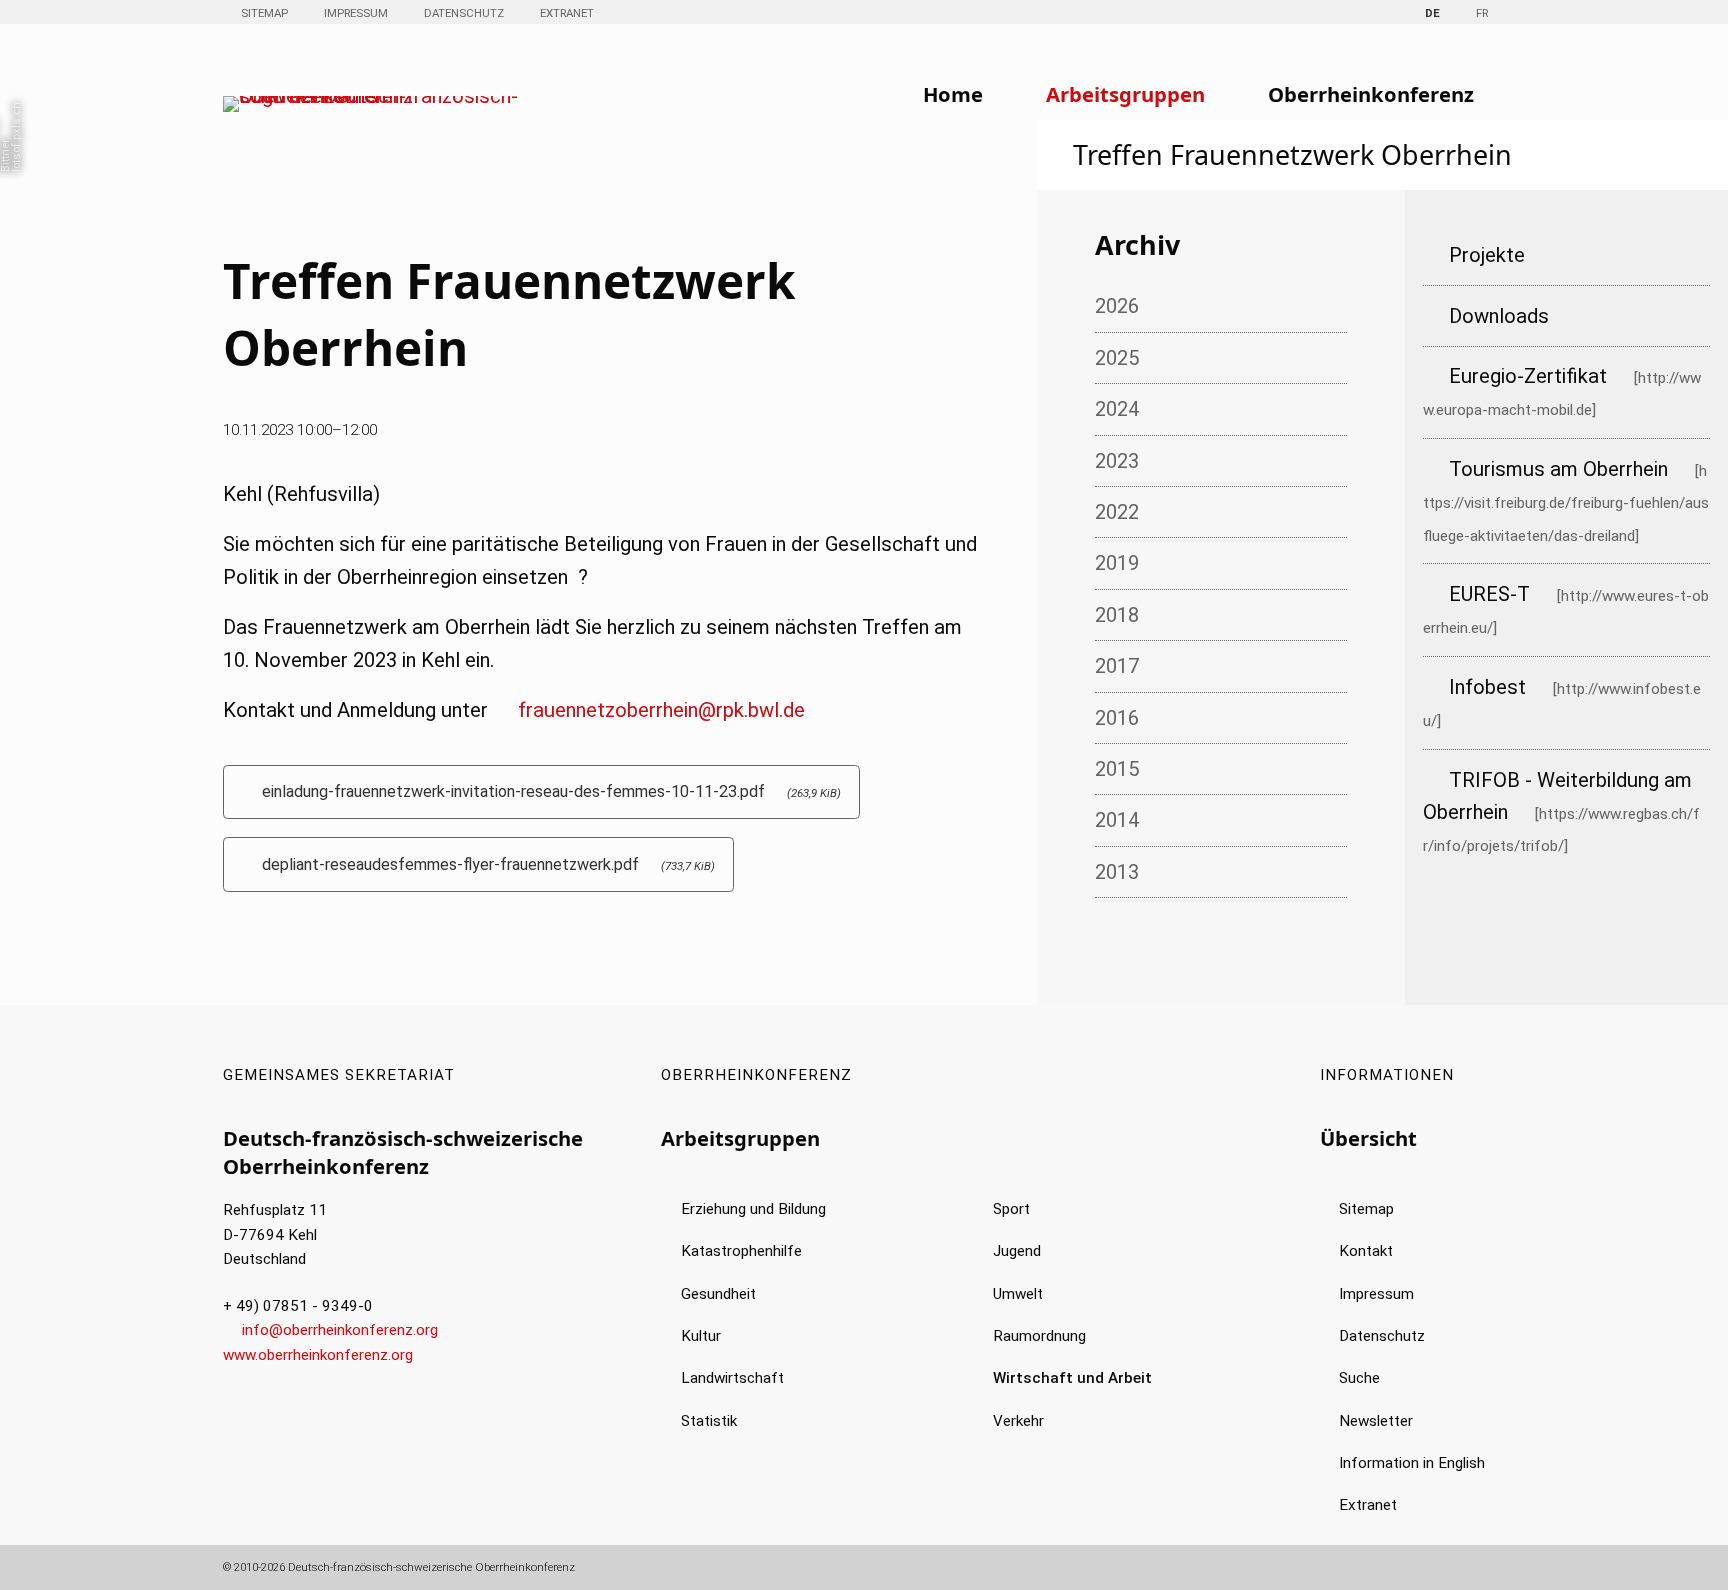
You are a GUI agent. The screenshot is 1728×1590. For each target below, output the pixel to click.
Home (953, 94)
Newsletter (1376, 1421)
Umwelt (1018, 1294)
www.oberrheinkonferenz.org (318, 1355)
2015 (1117, 769)
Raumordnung (1039, 1336)
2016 (1117, 718)
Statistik (709, 1421)
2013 (1117, 872)
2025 (1117, 358)
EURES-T (1489, 594)
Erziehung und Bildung (753, 1209)
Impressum (356, 13)
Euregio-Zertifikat (1528, 376)
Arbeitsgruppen (1125, 94)
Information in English (1412, 1463)
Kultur (701, 1336)
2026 (1117, 306)
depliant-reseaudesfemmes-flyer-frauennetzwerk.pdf (488, 864)
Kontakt (1366, 1251)
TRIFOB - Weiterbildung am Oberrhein (1557, 796)
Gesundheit (718, 1294)
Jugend (1017, 1251)
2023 (1117, 461)
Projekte (1487, 255)
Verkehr (1018, 1421)
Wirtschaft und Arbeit (1072, 1378)
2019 (1117, 563)
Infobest (1487, 687)
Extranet (567, 13)
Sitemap (264, 13)
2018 (1117, 615)
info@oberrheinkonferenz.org (340, 1330)
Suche (1359, 1378)
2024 (1117, 409)
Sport (1011, 1209)
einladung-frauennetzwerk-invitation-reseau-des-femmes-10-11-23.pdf (551, 791)
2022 (1117, 512)
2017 (1117, 666)
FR (1482, 13)
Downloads (1499, 316)
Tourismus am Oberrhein (1558, 469)
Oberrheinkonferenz (1371, 94)
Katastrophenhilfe (741, 1251)
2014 (1117, 820)
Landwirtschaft (732, 1378)
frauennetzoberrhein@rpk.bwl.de (661, 710)
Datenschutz (464, 13)
